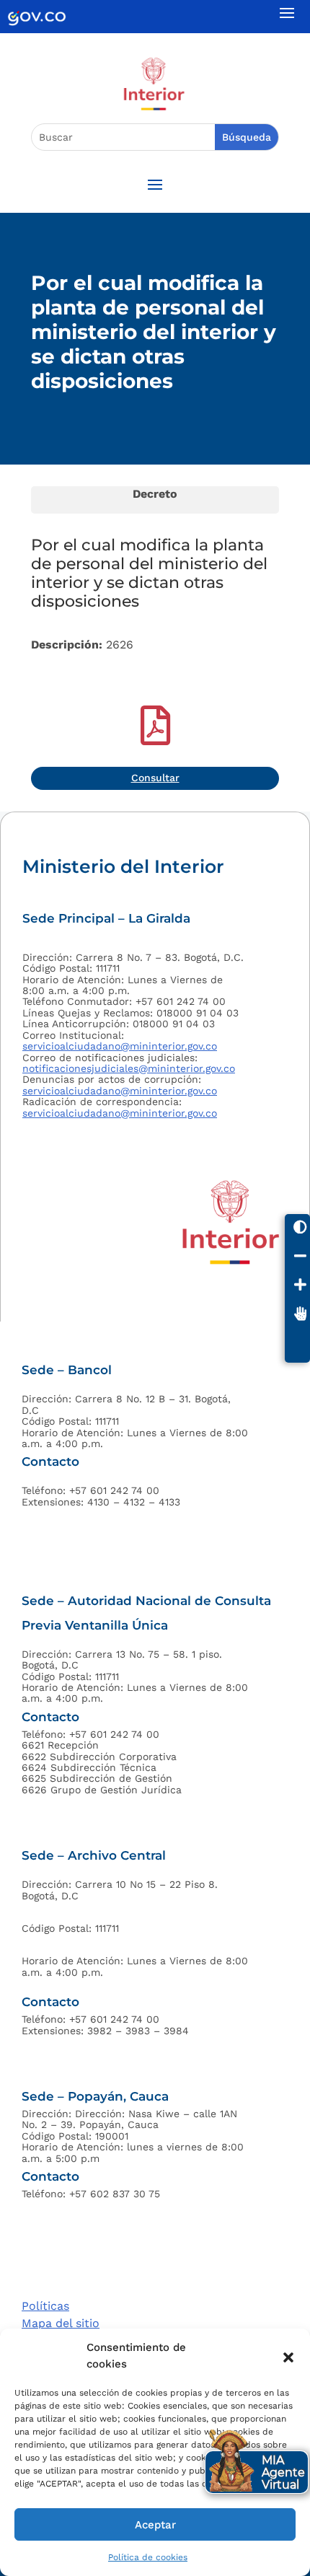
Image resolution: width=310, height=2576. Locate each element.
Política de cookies (148, 2557)
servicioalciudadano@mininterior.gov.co (120, 1046)
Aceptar (155, 2525)
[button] (288, 2356)
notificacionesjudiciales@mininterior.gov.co (129, 1068)
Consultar (155, 778)
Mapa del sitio (61, 2323)
